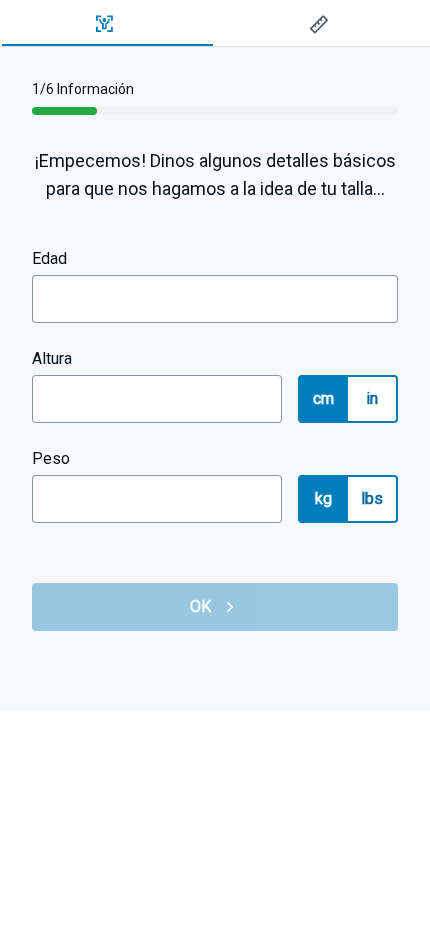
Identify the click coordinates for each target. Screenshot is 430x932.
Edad (49, 258)
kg (324, 498)
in (372, 398)
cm (324, 398)
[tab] (107, 24)
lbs (372, 498)
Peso (51, 458)
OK (201, 606)
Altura (52, 358)
